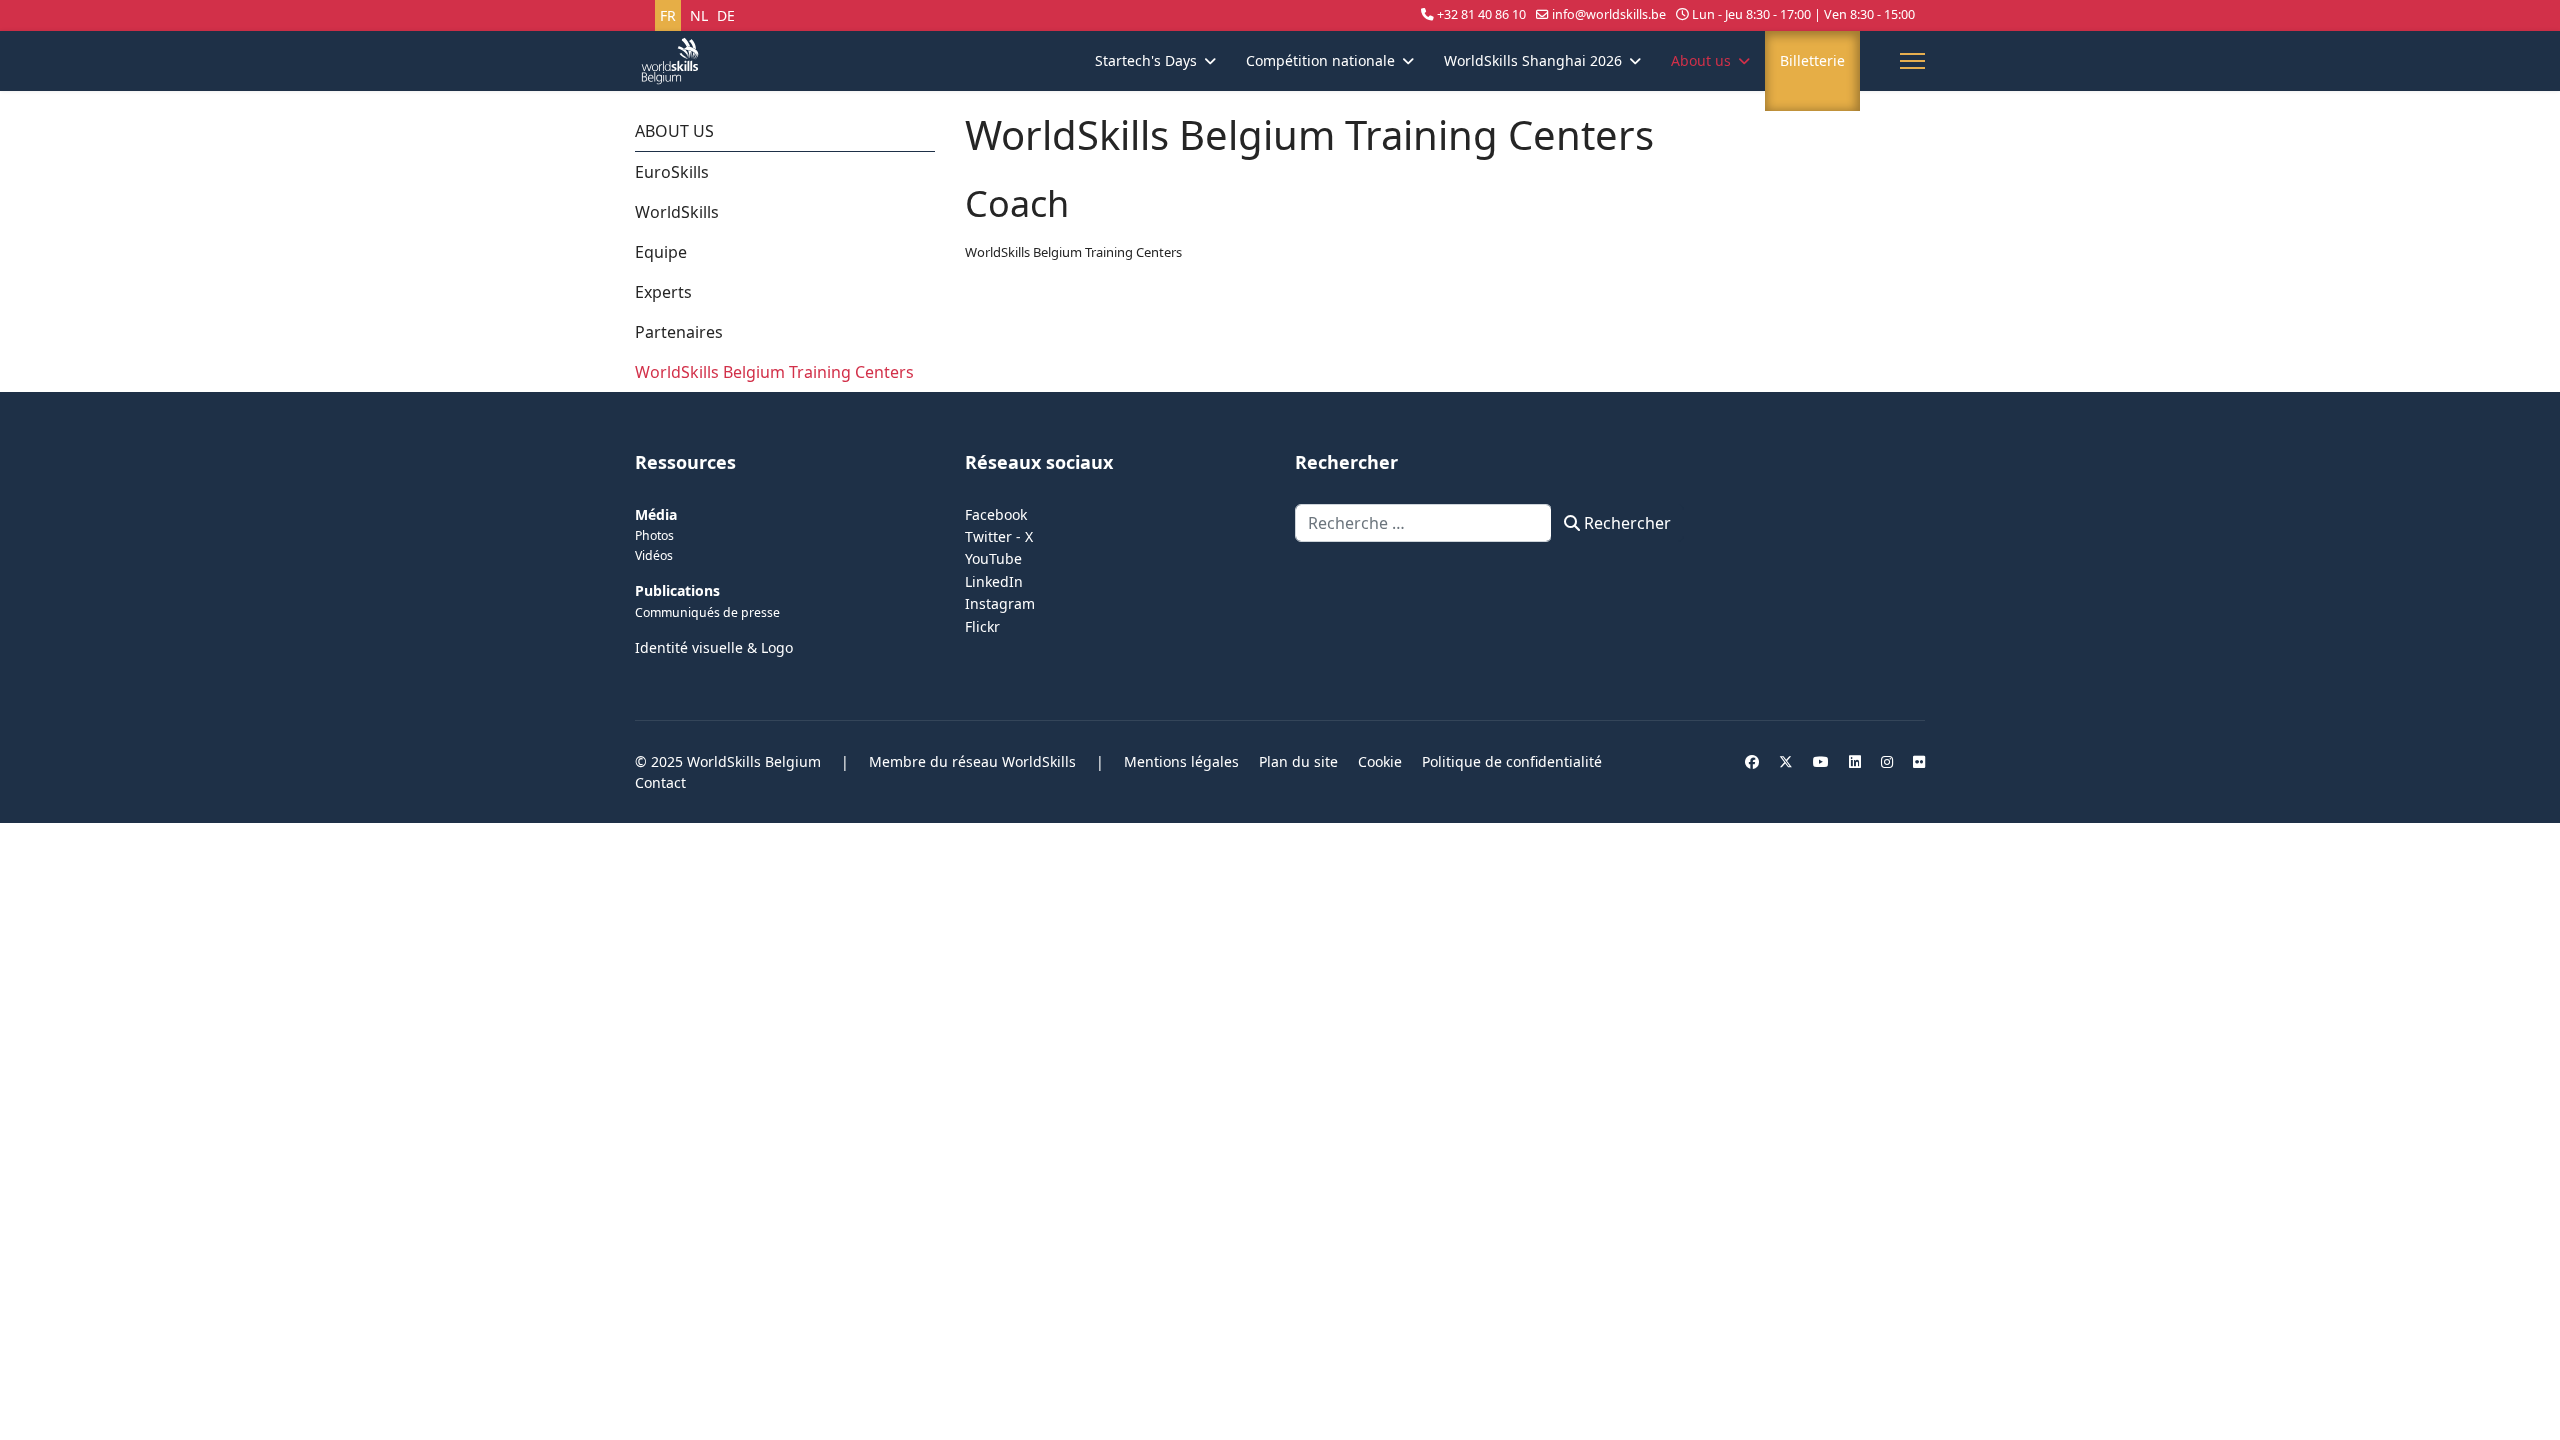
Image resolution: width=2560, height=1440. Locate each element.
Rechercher (1625, 523)
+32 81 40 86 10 (1481, 14)
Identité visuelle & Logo (714, 647)
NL (699, 15)
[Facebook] (1752, 761)
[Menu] (1912, 61)
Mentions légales (1181, 761)
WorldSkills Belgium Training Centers (774, 372)
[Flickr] (1919, 761)
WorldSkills (677, 212)
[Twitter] (1786, 761)
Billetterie (1812, 60)
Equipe (661, 252)
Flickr (982, 626)
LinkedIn (994, 581)
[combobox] (1423, 523)
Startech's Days (1146, 60)
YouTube (993, 558)
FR (668, 15)
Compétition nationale (1320, 60)
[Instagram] (1887, 761)
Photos (654, 535)
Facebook (996, 514)
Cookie (1380, 761)
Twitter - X (999, 536)
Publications (677, 590)
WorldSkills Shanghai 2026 (1533, 60)
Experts (663, 292)
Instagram (1000, 603)
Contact (660, 782)
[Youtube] (1821, 761)
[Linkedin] (1855, 761)
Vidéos (654, 555)
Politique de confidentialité (1512, 761)
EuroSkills (672, 172)
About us (1701, 60)
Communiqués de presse (707, 612)
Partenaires (679, 332)
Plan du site (1298, 761)
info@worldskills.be (1609, 14)
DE (726, 15)
